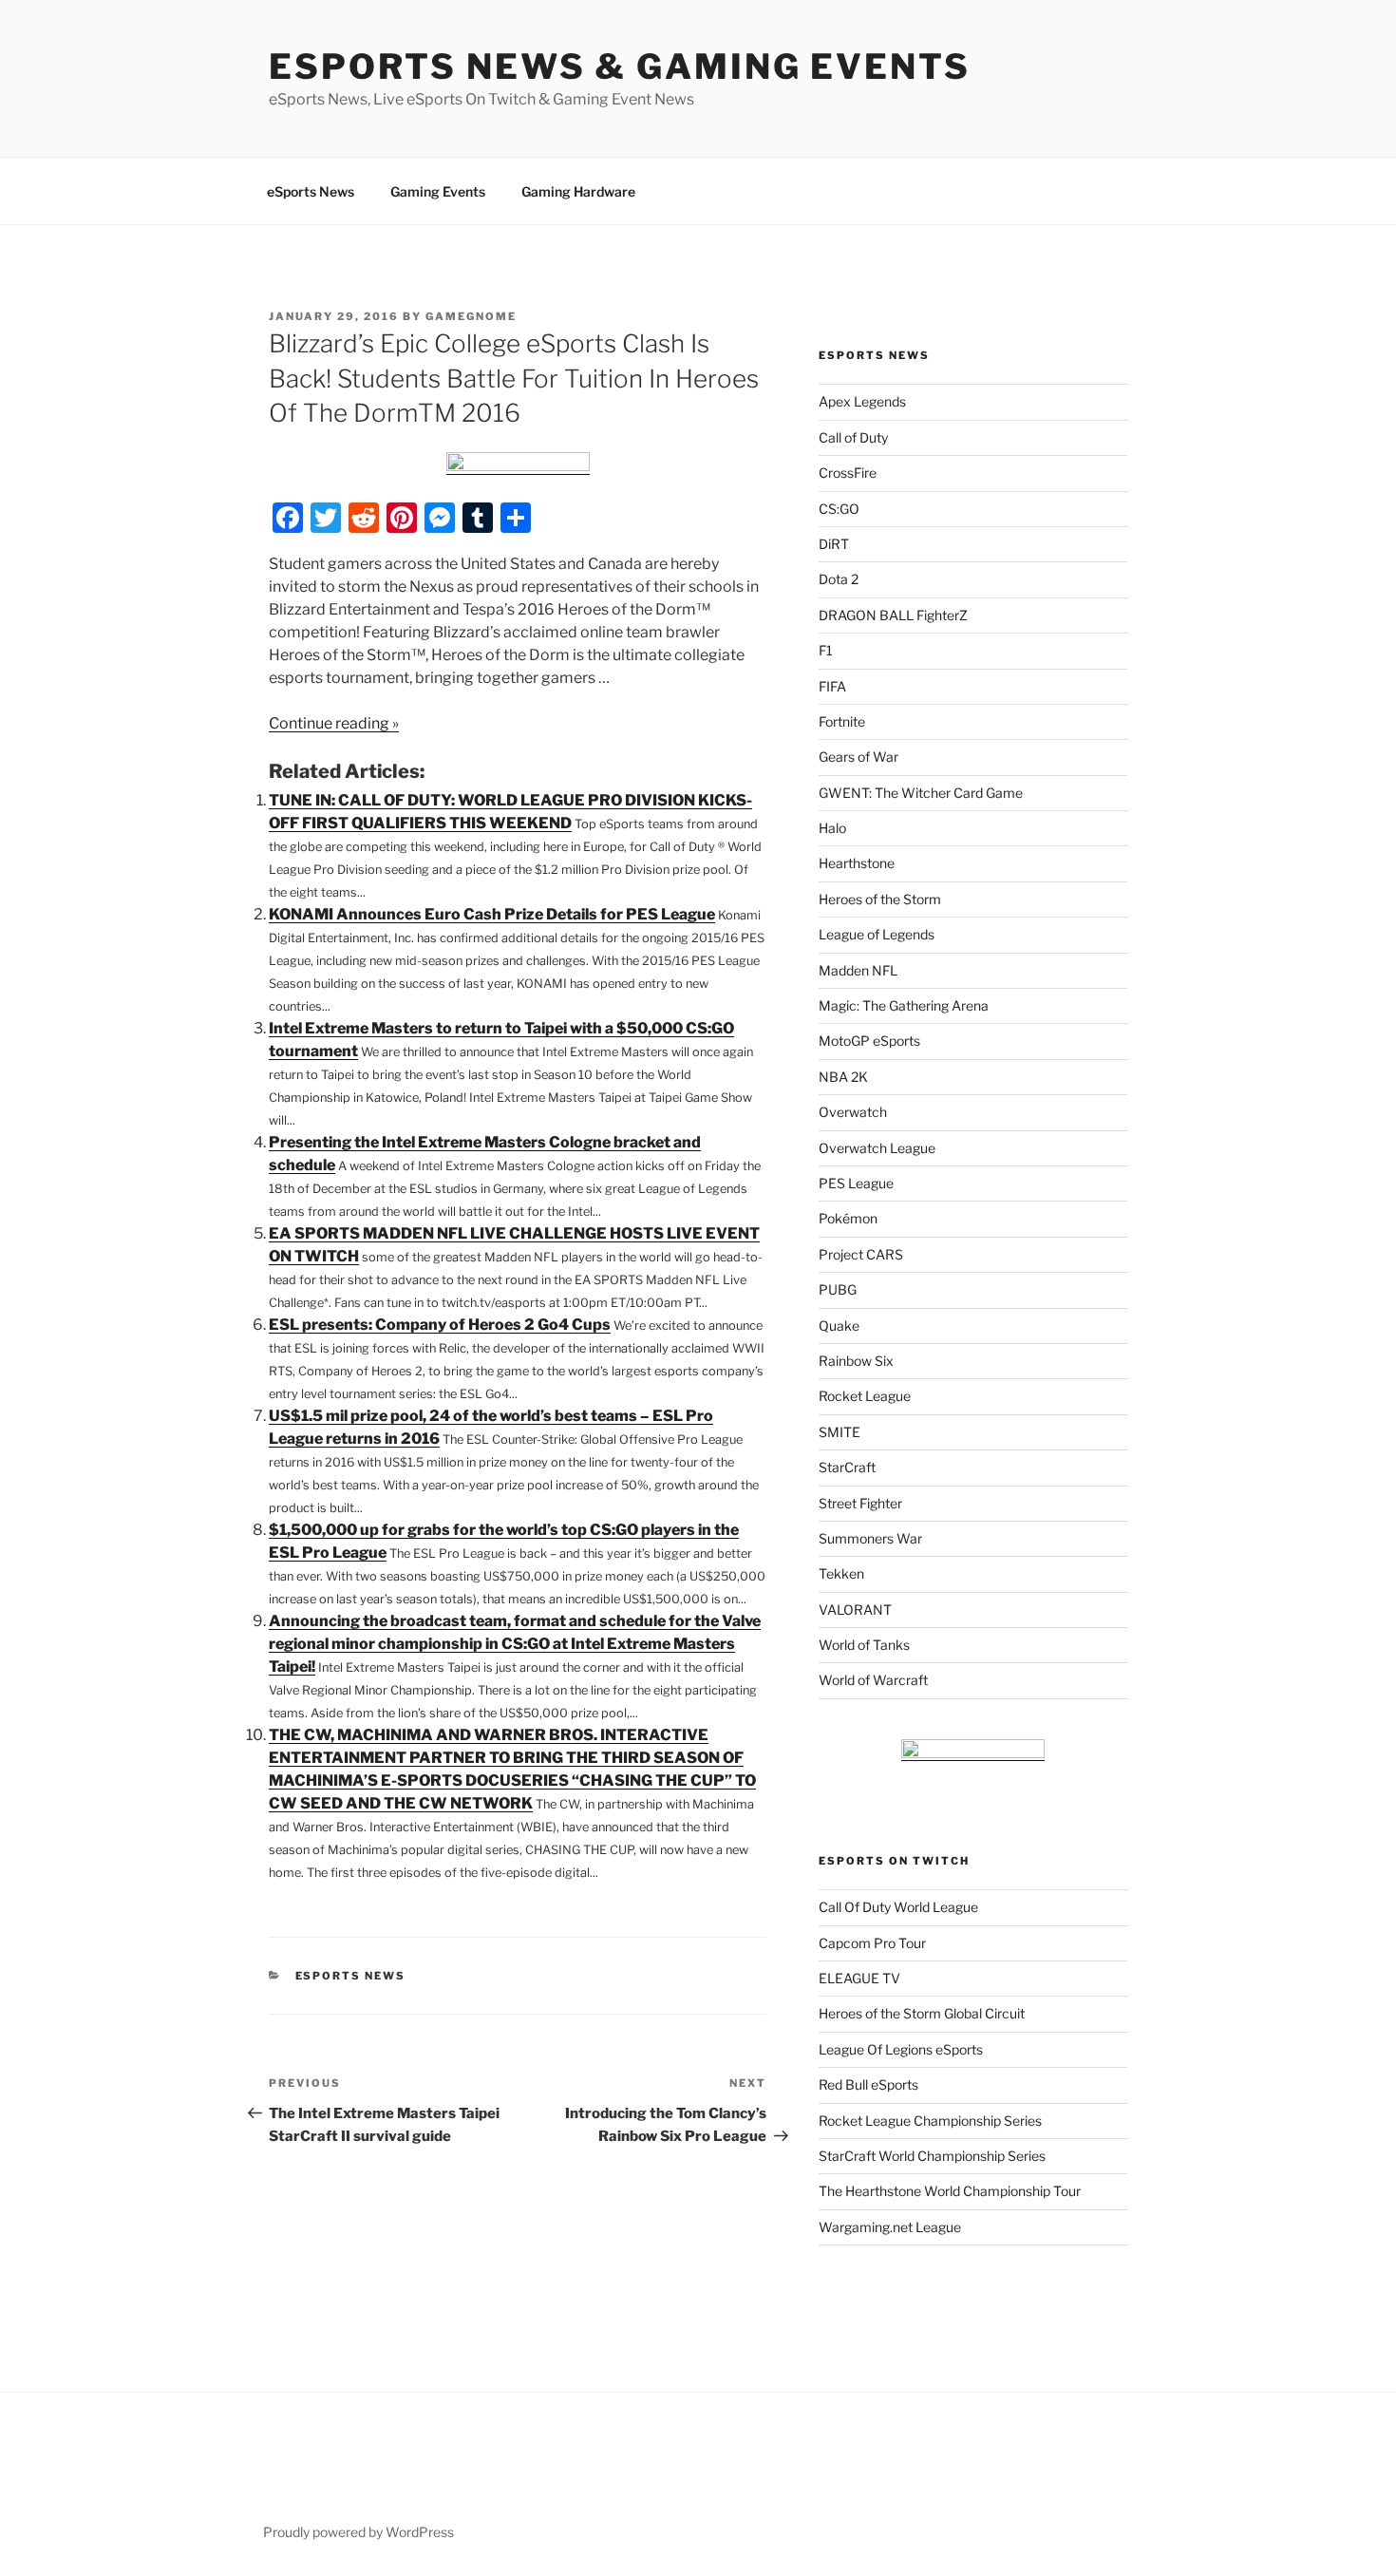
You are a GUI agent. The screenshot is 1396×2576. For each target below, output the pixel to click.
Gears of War (858, 757)
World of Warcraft (873, 1680)
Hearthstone (857, 863)
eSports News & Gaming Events (620, 66)
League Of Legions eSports (901, 2049)
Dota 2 (839, 579)
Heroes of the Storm (880, 899)
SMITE (839, 1432)
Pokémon (848, 1218)
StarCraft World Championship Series (932, 2156)
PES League (856, 1183)
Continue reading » (334, 723)
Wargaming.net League (890, 2227)
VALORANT (855, 1610)
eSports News (311, 191)
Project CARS (861, 1254)
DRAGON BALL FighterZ (893, 615)
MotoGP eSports (869, 1041)
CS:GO (839, 509)
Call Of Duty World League (898, 1907)
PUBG (838, 1289)
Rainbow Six (856, 1361)
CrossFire (848, 473)
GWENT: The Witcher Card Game (921, 793)
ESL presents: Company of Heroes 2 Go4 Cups (440, 1325)
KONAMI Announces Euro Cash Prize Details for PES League (492, 914)
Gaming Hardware (578, 191)
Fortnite (842, 721)
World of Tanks (864, 1645)
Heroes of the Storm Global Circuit (922, 2013)
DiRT (834, 544)
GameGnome (471, 316)
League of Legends (877, 934)
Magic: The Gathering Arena (904, 1005)
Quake (839, 1326)
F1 (826, 650)
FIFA (832, 686)
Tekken (841, 1573)
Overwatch (853, 1112)
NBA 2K (843, 1077)
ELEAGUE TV (859, 1978)
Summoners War (870, 1538)
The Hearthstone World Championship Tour (950, 2191)
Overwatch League (877, 1148)
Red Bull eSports (868, 2084)
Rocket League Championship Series (930, 2121)
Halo (832, 828)
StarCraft (847, 1467)
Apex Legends (862, 401)
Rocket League (865, 1396)
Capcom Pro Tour (872, 1943)
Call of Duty (853, 437)
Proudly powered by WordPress (358, 2532)
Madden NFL (858, 970)
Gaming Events (438, 191)
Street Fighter (860, 1503)
